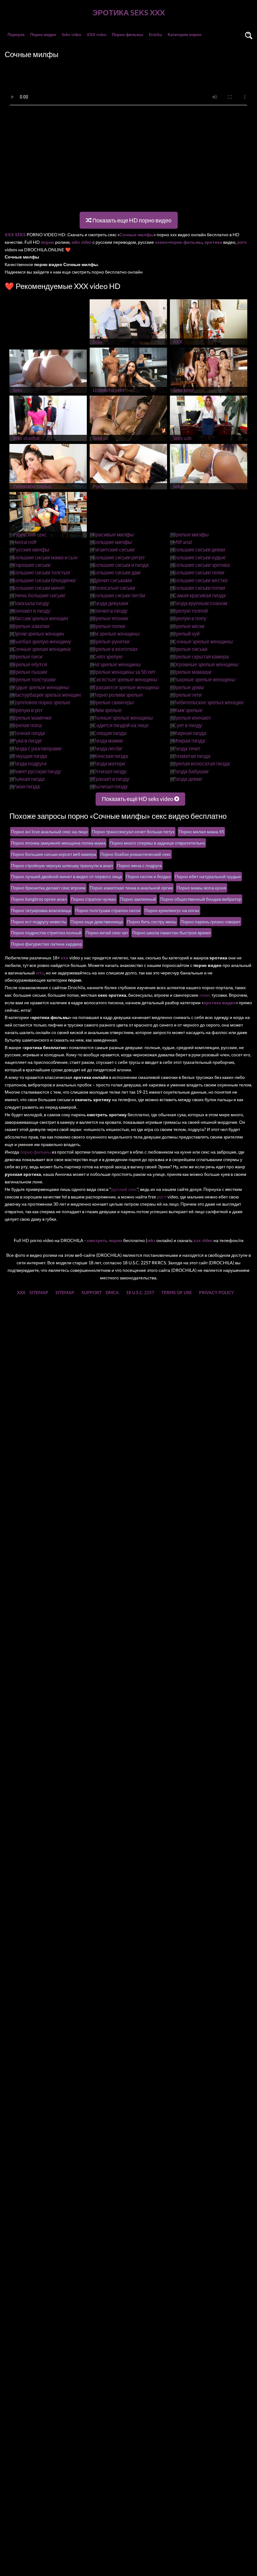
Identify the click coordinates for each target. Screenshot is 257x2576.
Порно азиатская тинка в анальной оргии (131, 888)
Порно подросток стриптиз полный (46, 933)
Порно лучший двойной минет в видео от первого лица (66, 876)
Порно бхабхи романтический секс (136, 854)
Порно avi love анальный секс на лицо (49, 832)
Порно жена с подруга (139, 865)
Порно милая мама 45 (201, 832)
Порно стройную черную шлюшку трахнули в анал (62, 865)
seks (40, 973)
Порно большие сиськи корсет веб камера (54, 854)
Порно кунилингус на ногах (172, 910)
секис (205, 995)
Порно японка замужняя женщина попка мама (58, 843)
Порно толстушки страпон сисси (108, 910)
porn (162, 1197)
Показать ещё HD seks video (138, 799)
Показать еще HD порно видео (131, 220)
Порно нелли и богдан (148, 876)
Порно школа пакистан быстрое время (171, 933)
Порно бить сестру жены (152, 922)
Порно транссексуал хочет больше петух (133, 832)
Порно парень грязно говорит (210, 922)
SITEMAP (39, 1292)
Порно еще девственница (97, 922)
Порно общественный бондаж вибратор (201, 899)
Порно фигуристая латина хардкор (47, 944)
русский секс (124, 1189)
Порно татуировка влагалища (41, 910)
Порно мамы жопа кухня (202, 888)
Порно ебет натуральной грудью (208, 876)
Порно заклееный (138, 899)
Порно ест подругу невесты (39, 922)
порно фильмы (35, 1152)
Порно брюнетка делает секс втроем (48, 888)
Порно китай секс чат (107, 933)
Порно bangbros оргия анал (39, 899)
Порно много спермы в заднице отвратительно (157, 843)
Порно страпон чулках (93, 899)
